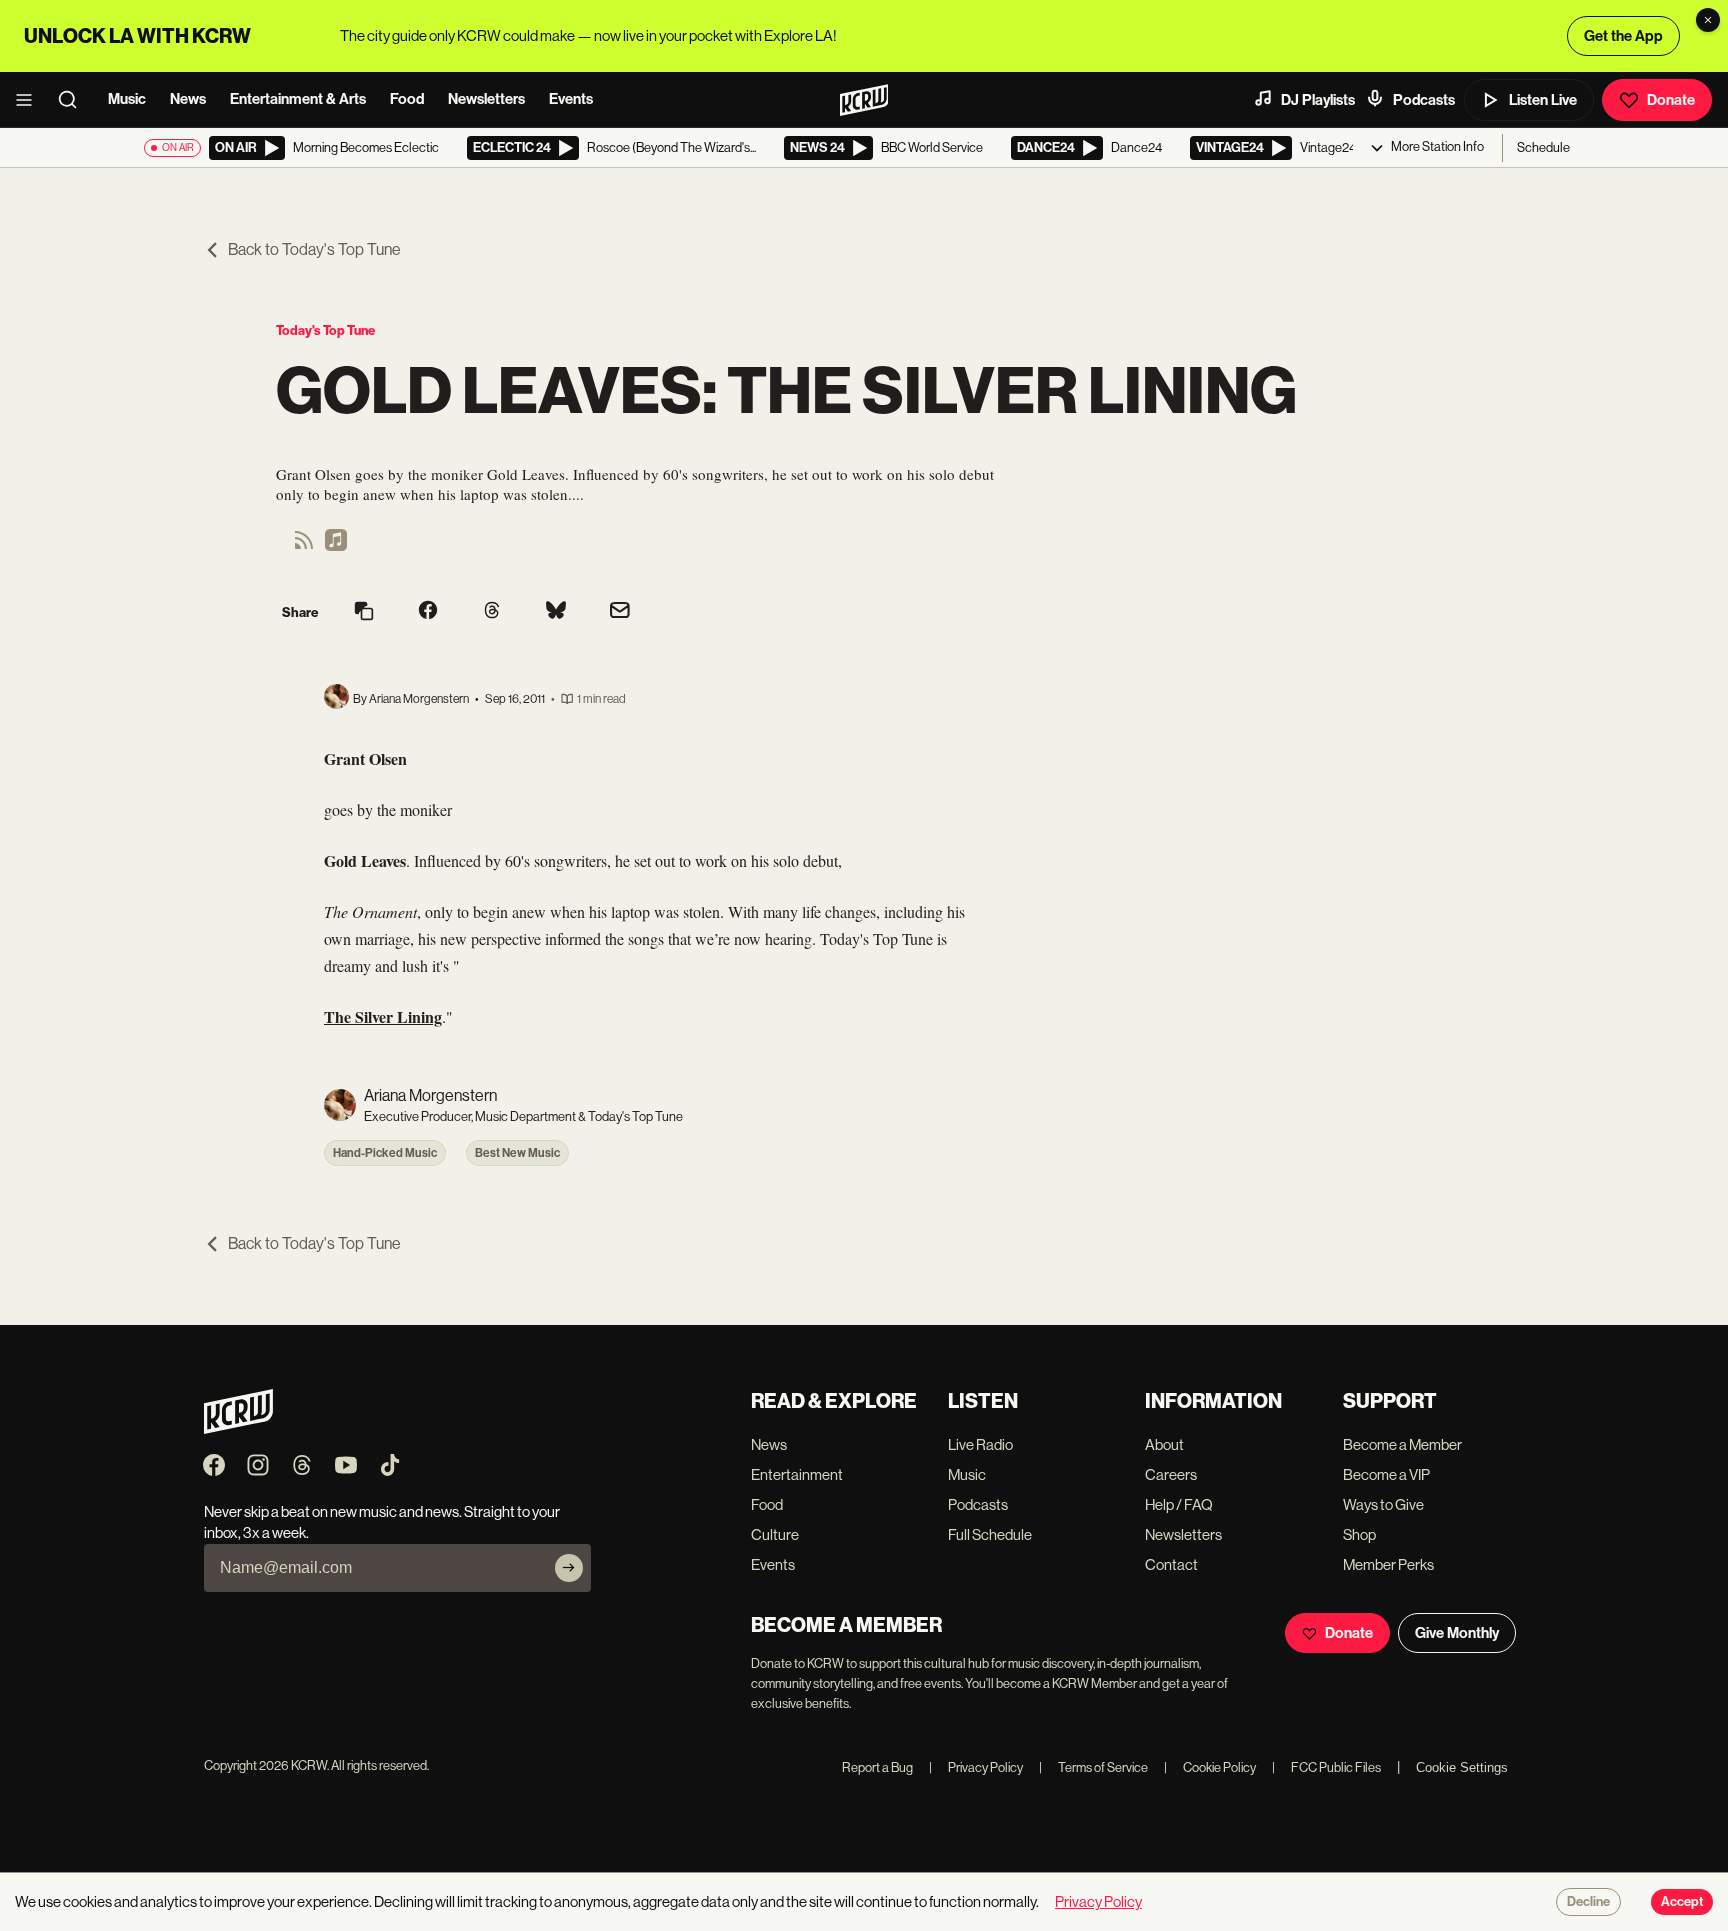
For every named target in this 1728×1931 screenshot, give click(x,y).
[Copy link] (364, 612)
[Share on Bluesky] (556, 612)
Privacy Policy (976, 1767)
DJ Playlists (1318, 100)
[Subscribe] (569, 1568)
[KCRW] (238, 1428)
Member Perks (1388, 1564)
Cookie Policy (1210, 1767)
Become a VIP (1386, 1474)
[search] (74, 100)
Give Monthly (1457, 1633)
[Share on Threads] (492, 612)
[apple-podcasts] (336, 546)
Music (127, 99)
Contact (1171, 1564)
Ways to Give (1383, 1504)
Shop (1359, 1534)
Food (407, 99)
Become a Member (1402, 1444)
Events (571, 99)
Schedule (1543, 147)
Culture (775, 1534)
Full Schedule (990, 1534)
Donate (1671, 100)
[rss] (304, 546)
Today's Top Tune (325, 330)
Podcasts (1424, 100)
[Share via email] (620, 612)
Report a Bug (877, 1767)
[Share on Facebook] (428, 612)
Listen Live (1543, 100)
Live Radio (980, 1444)
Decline (1588, 1902)
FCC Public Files (1326, 1767)
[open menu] (30, 100)
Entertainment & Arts (298, 99)
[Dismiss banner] (1708, 20)
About (1164, 1444)
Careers (1171, 1474)
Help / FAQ (1179, 1504)
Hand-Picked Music (385, 1153)
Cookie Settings (1462, 1767)
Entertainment (797, 1474)
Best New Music (517, 1153)
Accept (1682, 1902)
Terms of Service (1093, 1767)
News (188, 99)
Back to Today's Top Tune (314, 249)
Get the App (1623, 36)
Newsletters (486, 99)
